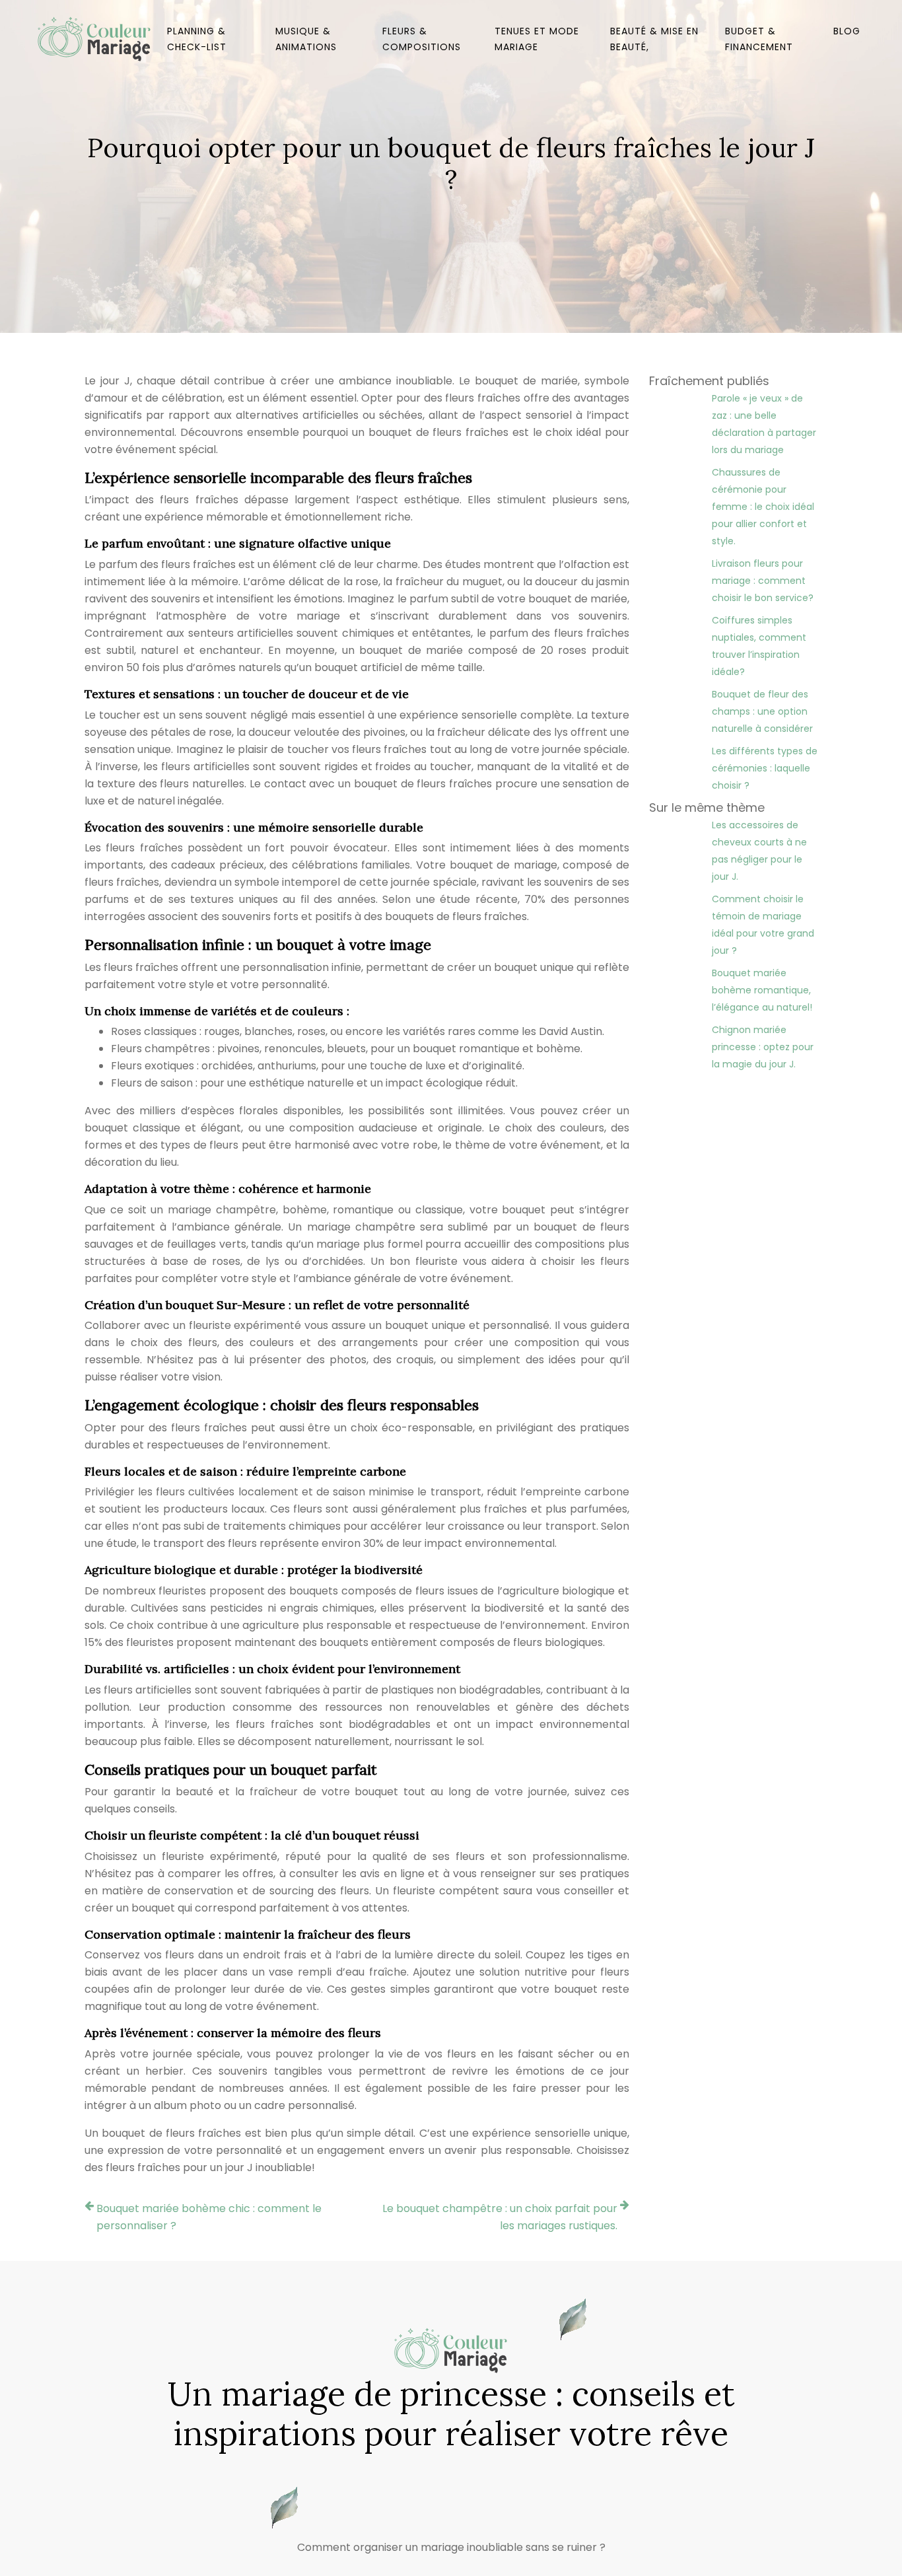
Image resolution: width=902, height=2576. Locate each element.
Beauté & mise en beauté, (654, 39)
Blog (847, 31)
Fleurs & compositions (422, 39)
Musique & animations (306, 39)
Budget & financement (759, 39)
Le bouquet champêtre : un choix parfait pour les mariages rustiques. (500, 2217)
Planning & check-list (197, 39)
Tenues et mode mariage (537, 39)
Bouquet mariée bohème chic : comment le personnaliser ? (209, 2217)
